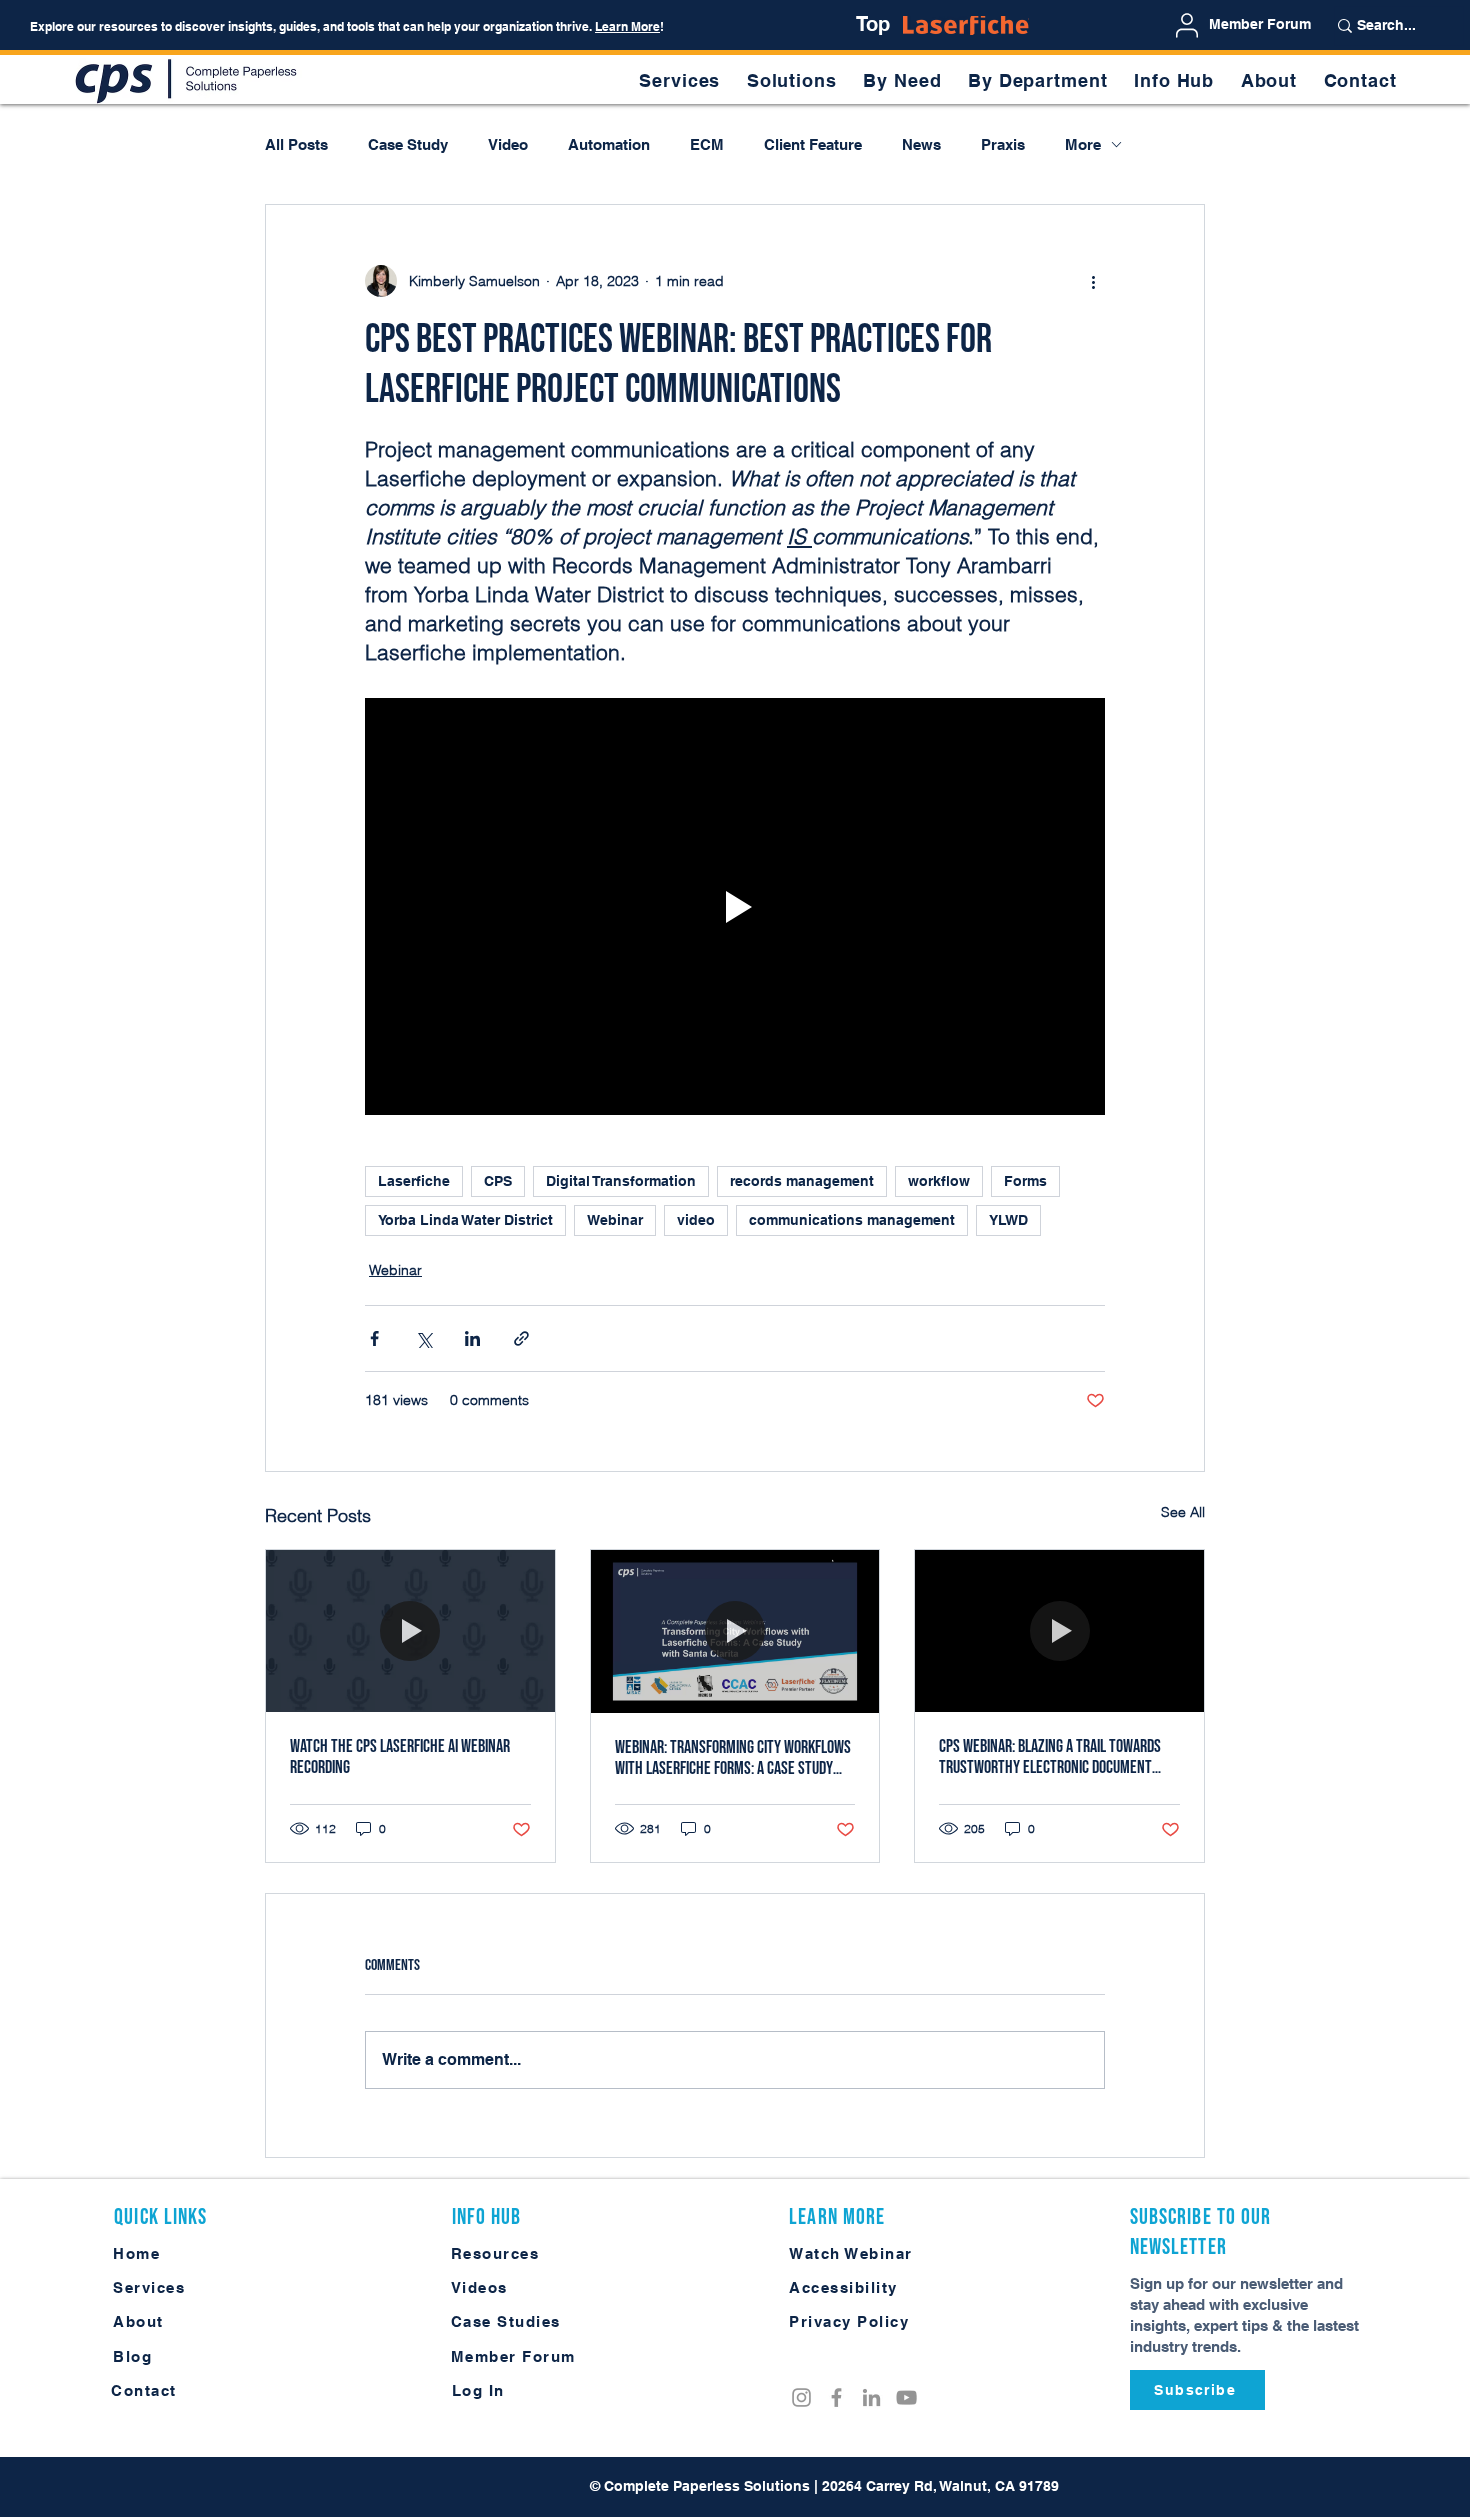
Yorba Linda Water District (465, 1220)
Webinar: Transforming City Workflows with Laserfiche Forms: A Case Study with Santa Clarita (733, 1758)
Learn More (627, 26)
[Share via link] (521, 1338)
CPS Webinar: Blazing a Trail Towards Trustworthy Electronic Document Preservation (1050, 1757)
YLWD (1008, 1220)
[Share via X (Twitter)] (423, 1338)
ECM (707, 144)
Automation (609, 144)
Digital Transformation (621, 1181)
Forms (1025, 1181)
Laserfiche (414, 1181)
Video (508, 144)
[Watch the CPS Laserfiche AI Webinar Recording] (410, 1631)
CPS (498, 1181)
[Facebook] (836, 2397)
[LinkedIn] (871, 2397)
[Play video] (735, 906)
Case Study (408, 144)
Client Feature (813, 144)
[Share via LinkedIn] (472, 1338)
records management (802, 1181)
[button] (902, 80)
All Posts (296, 144)
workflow (939, 1181)
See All (1183, 1512)
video (696, 1220)
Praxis (1003, 144)
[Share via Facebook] (374, 1338)
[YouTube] (906, 2397)
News (921, 144)
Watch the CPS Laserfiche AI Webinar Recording (400, 1757)
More (1083, 144)
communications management (852, 1220)
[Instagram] (801, 2397)
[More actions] (1093, 281)
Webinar (615, 1220)
